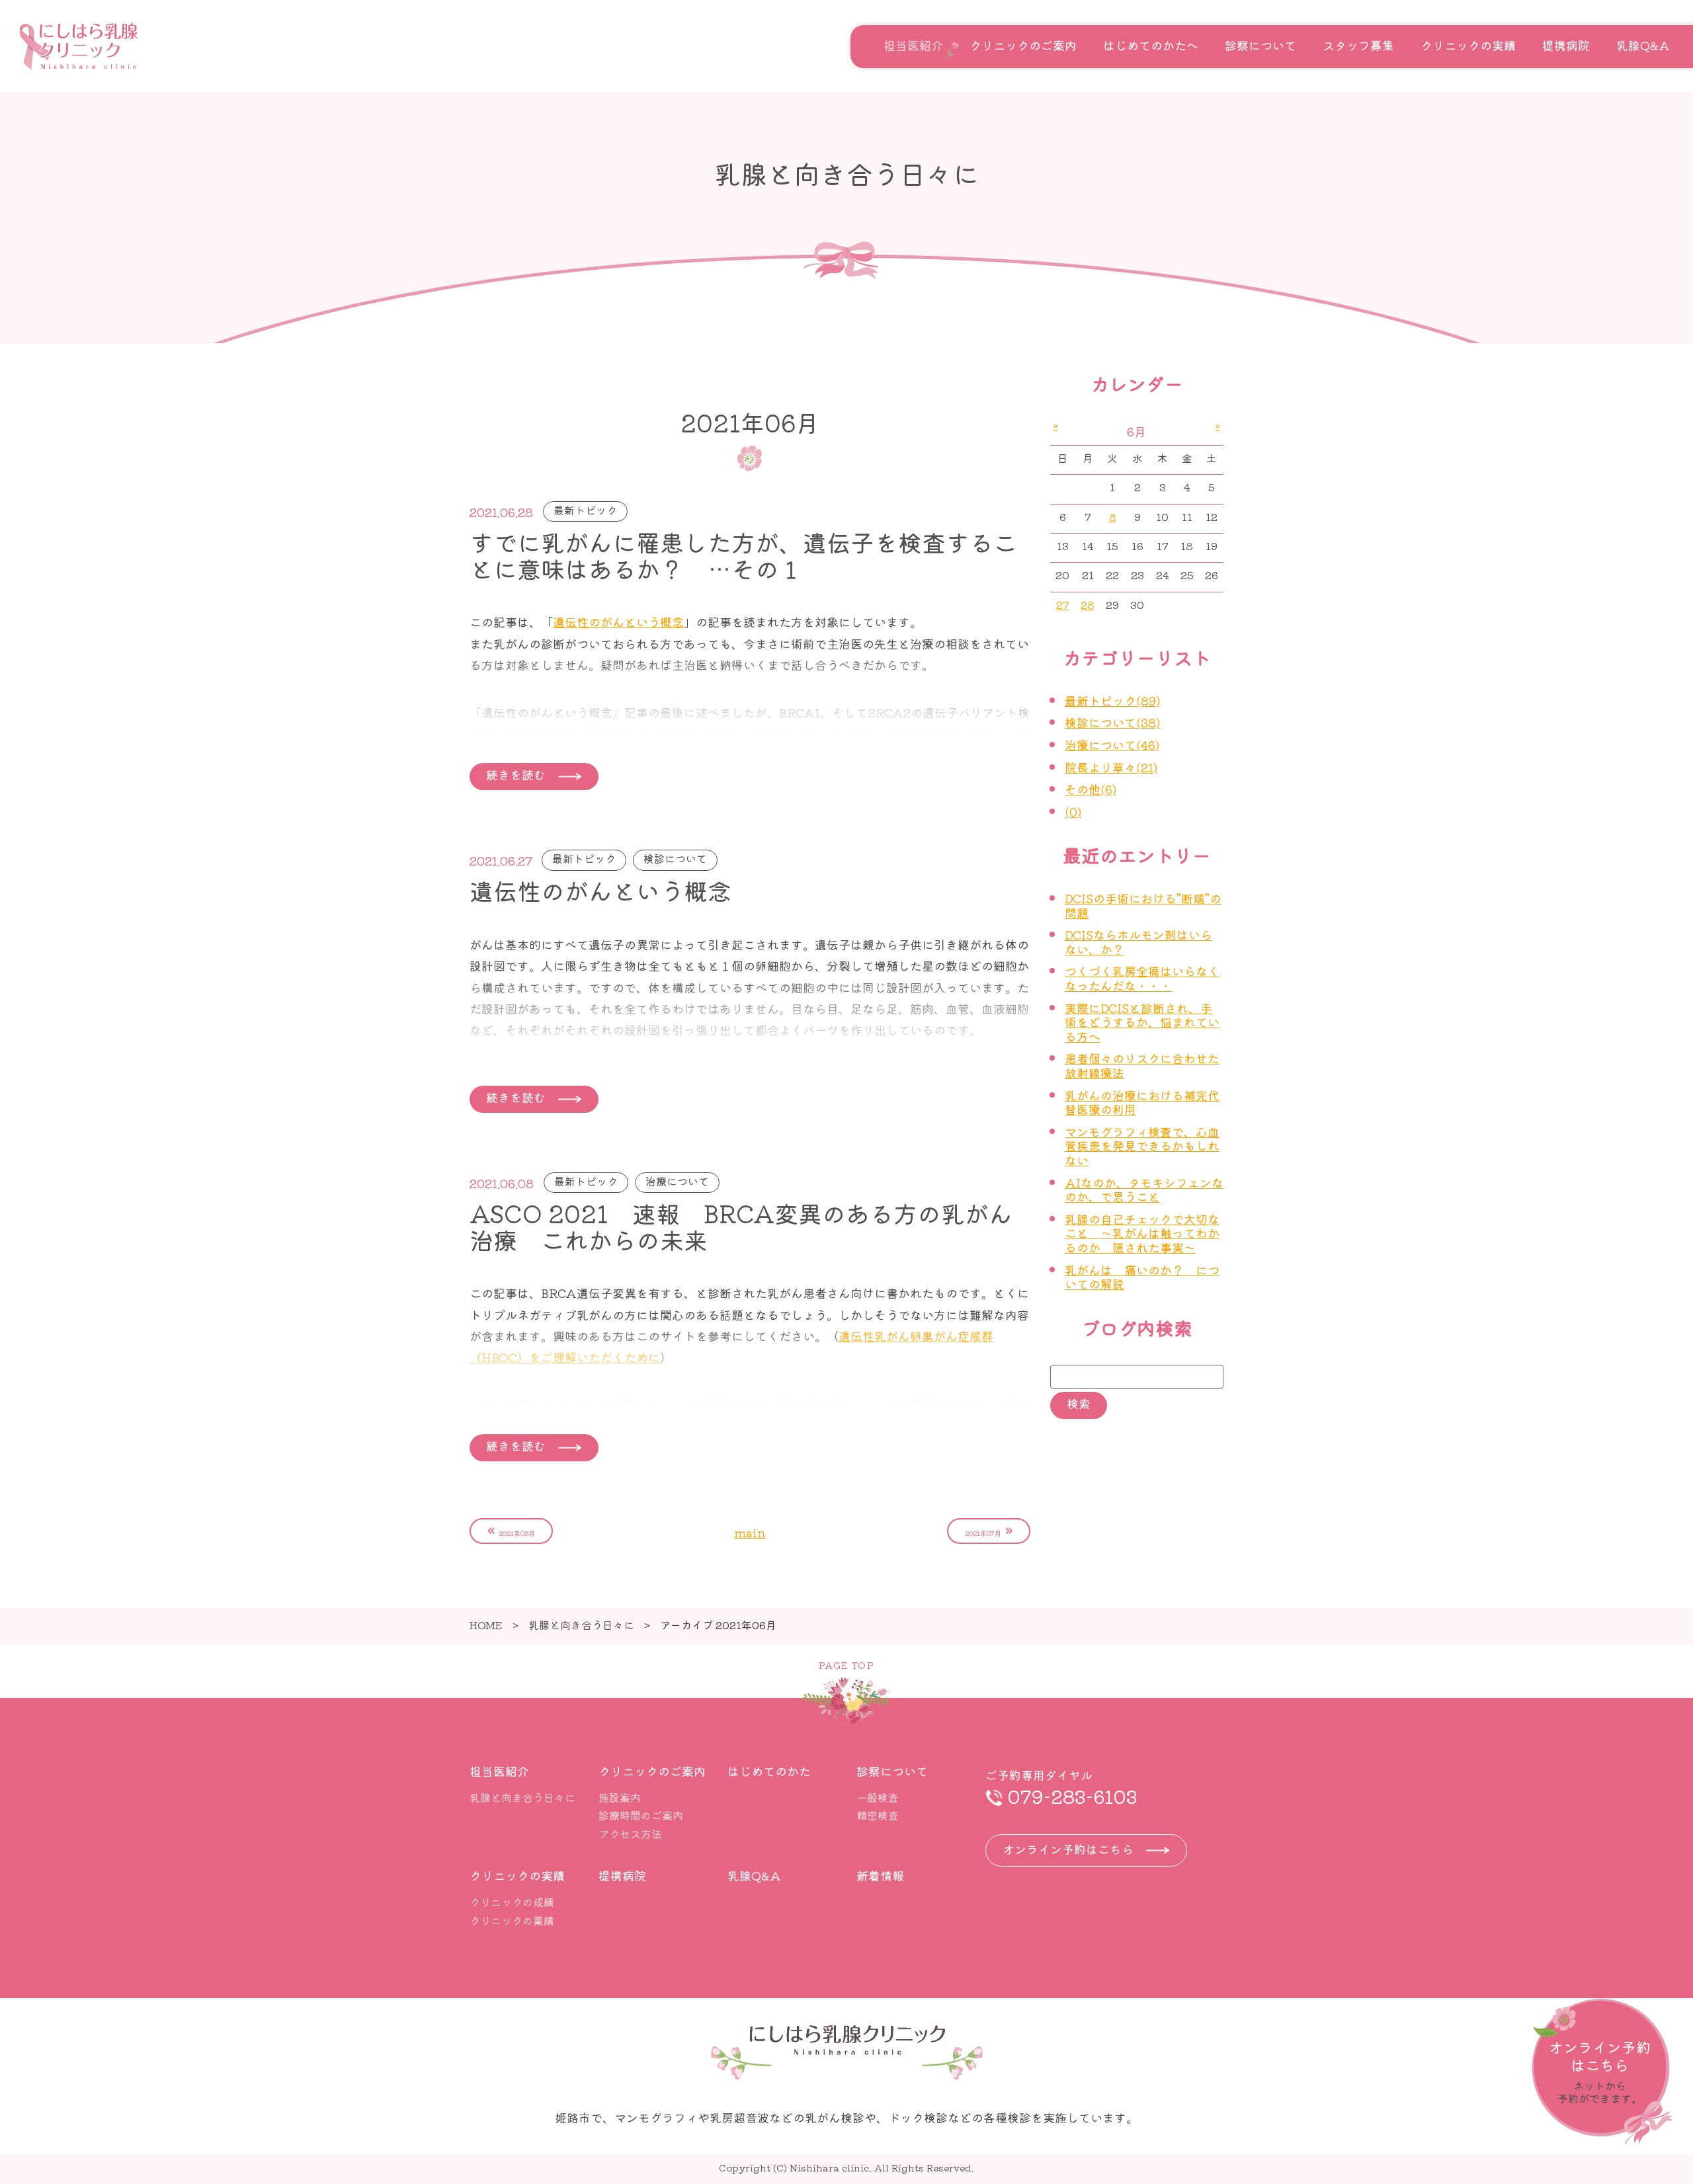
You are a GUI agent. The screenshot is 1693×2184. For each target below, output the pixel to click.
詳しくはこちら (1602, 2072)
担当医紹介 (913, 45)
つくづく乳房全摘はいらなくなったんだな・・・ (1142, 978)
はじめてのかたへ (1151, 45)
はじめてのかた (769, 1771)
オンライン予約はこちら (1068, 1849)
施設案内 (620, 1797)
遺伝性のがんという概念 (618, 622)
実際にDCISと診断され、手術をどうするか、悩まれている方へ (1142, 1022)
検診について (675, 858)
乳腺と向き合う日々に (581, 1625)
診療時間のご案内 (641, 1815)
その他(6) (1091, 789)
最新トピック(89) (1112, 700)
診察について (1260, 45)
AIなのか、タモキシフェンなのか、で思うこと (1144, 1190)
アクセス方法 (630, 1834)
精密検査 (878, 1815)
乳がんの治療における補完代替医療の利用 (1142, 1102)
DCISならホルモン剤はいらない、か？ (1138, 942)
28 (1088, 605)
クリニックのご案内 (1023, 45)
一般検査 (878, 1797)
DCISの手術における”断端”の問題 (1143, 905)
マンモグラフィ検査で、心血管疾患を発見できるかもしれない (1142, 1146)
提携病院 (1566, 45)
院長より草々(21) (1111, 767)
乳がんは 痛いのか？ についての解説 (1142, 1277)
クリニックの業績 (512, 1920)
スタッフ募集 (1358, 45)
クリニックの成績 (512, 1902)
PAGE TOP (846, 1665)
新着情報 (880, 1875)
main (750, 1532)
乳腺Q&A (1643, 45)
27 (1062, 605)
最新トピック (585, 510)
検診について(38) (1112, 722)
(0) (1073, 811)
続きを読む (516, 774)
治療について (677, 1181)
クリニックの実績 (1468, 45)
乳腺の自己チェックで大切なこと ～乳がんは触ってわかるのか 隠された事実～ (1142, 1233)
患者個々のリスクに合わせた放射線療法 (1142, 1065)
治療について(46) (1112, 745)
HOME (486, 1625)
